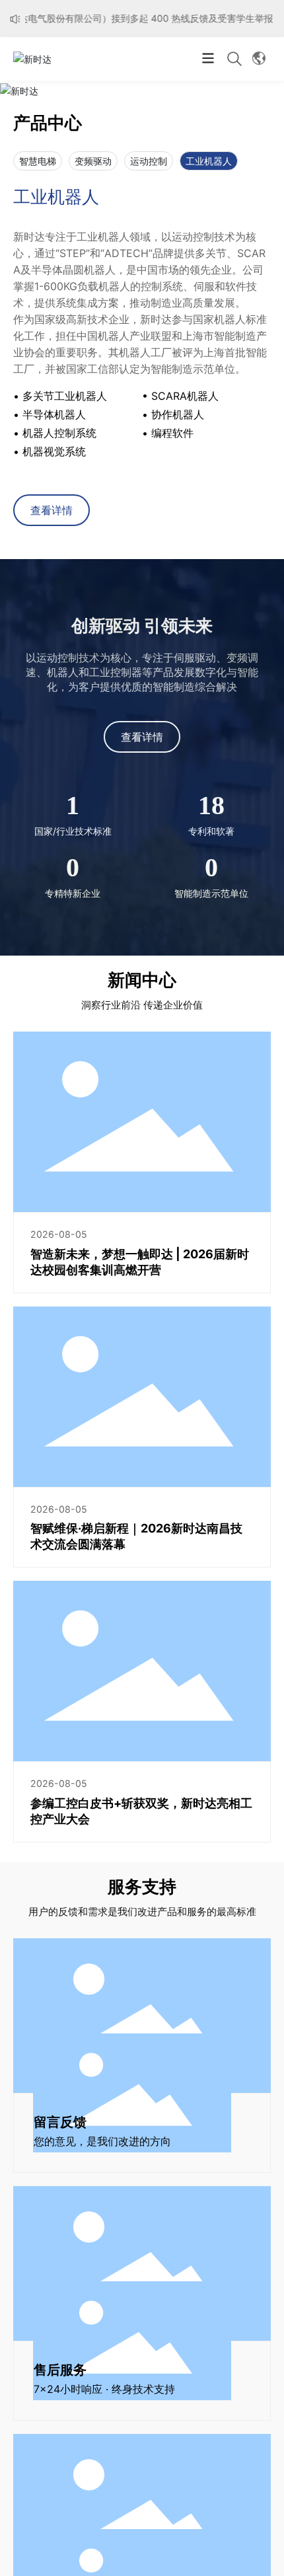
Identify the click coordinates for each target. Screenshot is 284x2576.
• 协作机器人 (173, 414)
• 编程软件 (168, 433)
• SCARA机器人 (180, 396)
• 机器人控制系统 (55, 433)
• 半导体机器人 (50, 414)
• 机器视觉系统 (50, 451)
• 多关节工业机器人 (60, 396)
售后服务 (60, 2370)
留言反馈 (60, 2122)
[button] (109, 84)
